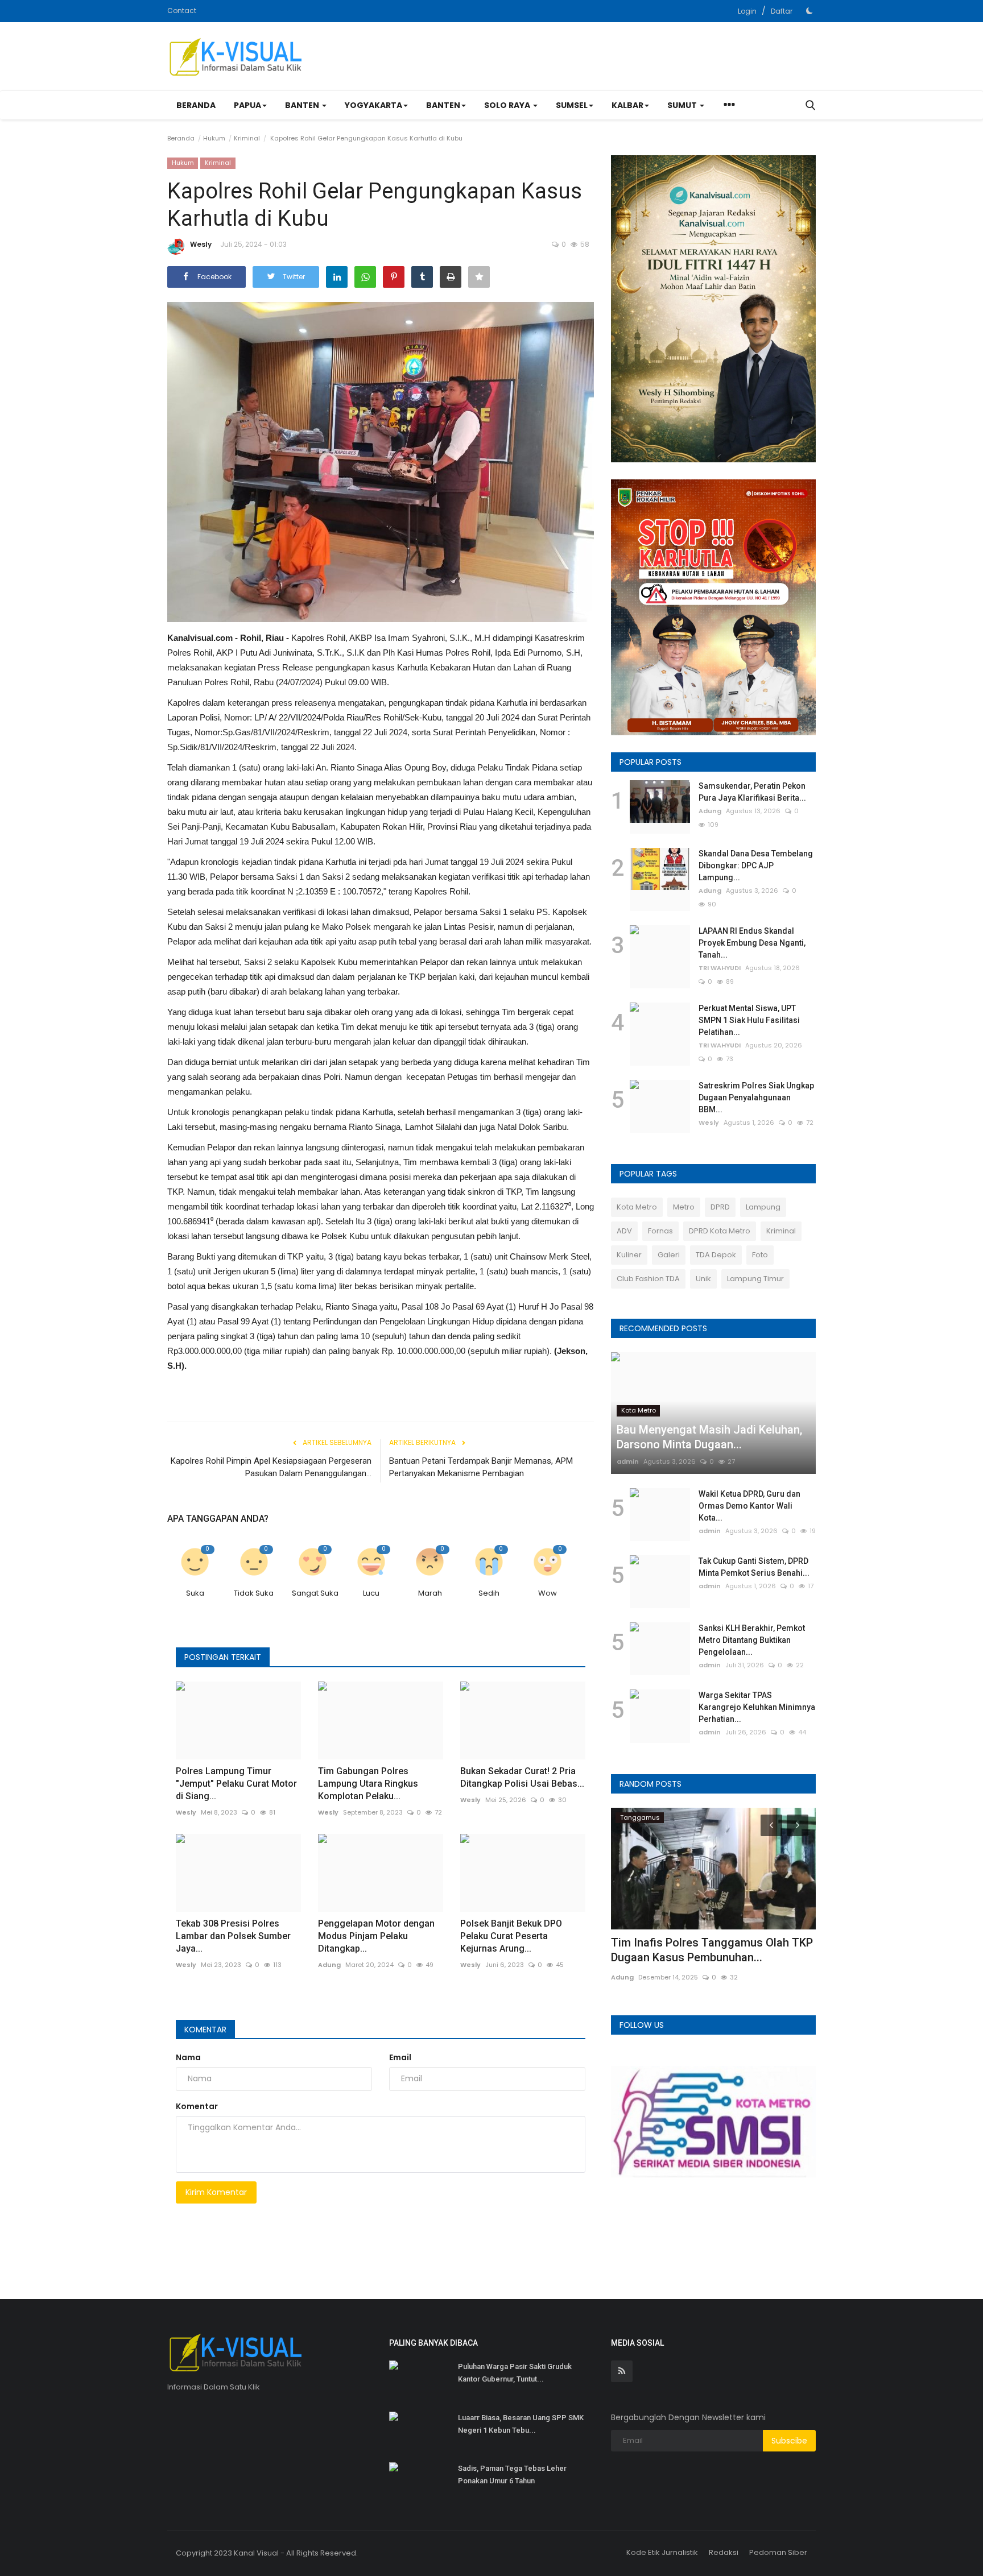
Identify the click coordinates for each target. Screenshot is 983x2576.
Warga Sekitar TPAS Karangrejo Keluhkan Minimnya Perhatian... (757, 1707)
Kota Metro (637, 1207)
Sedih (489, 1593)
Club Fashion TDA (648, 1279)
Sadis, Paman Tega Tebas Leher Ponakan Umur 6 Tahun (512, 2474)
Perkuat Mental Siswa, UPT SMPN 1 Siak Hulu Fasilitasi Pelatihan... (749, 1020)
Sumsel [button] (572, 105)
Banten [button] (303, 105)
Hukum (214, 138)
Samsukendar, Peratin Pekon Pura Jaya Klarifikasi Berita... (752, 792)
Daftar (782, 11)
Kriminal (247, 138)
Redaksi (724, 2552)
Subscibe (789, 2441)
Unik (703, 1279)
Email (400, 2057)
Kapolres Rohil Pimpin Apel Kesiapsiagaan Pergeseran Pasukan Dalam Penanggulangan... (271, 1467)
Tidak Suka (254, 1593)
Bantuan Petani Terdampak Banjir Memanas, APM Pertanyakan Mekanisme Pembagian (481, 1467)
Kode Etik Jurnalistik (662, 2552)
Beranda (196, 105)
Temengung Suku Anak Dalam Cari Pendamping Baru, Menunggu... (699, 1950)
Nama (188, 2057)
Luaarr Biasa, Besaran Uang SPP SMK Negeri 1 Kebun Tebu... (521, 2424)
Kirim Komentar (216, 2192)
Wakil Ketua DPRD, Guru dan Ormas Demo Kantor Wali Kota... (749, 1506)
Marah (430, 1593)
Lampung (763, 1207)
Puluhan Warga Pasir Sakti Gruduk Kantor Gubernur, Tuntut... (515, 2373)
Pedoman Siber (778, 2552)
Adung (329, 1965)
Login (747, 11)
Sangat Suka (315, 1593)
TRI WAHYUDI (720, 968)
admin (628, 1461)
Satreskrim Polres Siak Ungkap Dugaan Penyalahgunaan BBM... (756, 1098)
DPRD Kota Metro (720, 1231)
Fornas (660, 1231)
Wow (548, 1593)
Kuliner (629, 1255)
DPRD (720, 1207)
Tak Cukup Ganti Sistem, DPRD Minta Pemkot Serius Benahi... (754, 1567)
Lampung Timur (755, 1279)
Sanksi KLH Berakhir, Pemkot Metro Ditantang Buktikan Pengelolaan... (752, 1640)
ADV (624, 1231)
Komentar (205, 2030)
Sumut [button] (683, 105)
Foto (760, 1255)
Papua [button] (247, 105)
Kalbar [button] (627, 105)
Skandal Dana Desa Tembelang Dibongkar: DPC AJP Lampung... (756, 865)
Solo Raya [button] (508, 105)
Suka (195, 1593)
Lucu (371, 1593)
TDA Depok (716, 1255)
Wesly (201, 244)
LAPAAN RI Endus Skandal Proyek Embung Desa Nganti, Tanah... (752, 943)
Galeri (669, 1255)
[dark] (809, 11)
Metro (684, 1207)
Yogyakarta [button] (373, 105)
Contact (182, 11)
